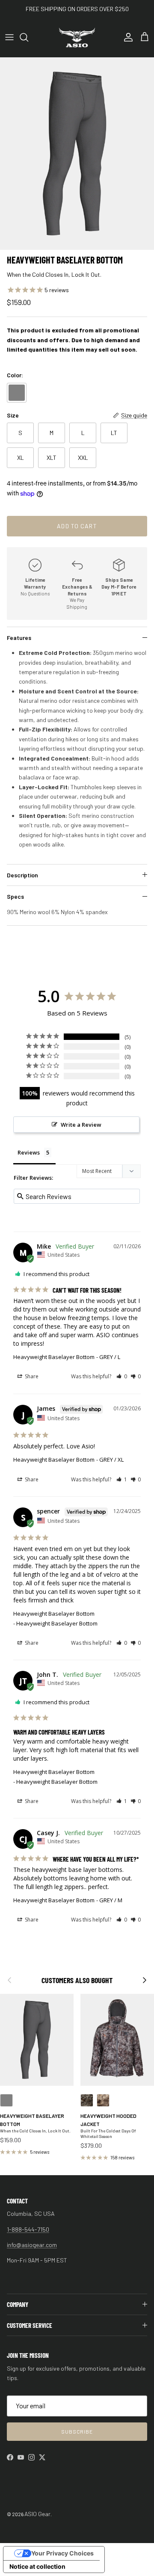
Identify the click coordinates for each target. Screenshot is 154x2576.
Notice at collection (37, 2566)
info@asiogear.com (32, 2245)
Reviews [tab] (29, 1152)
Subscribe (77, 2431)
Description (22, 875)
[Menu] (9, 37)
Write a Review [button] (81, 1125)
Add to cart (77, 526)
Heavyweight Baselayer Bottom (54, 1357)
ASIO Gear (37, 2514)
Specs (15, 896)
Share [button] (31, 1376)
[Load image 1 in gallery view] (77, 154)
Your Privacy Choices (62, 2553)
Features (19, 638)
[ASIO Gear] (77, 37)
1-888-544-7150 (28, 2229)
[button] (122, 1376)
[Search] (28, 37)
